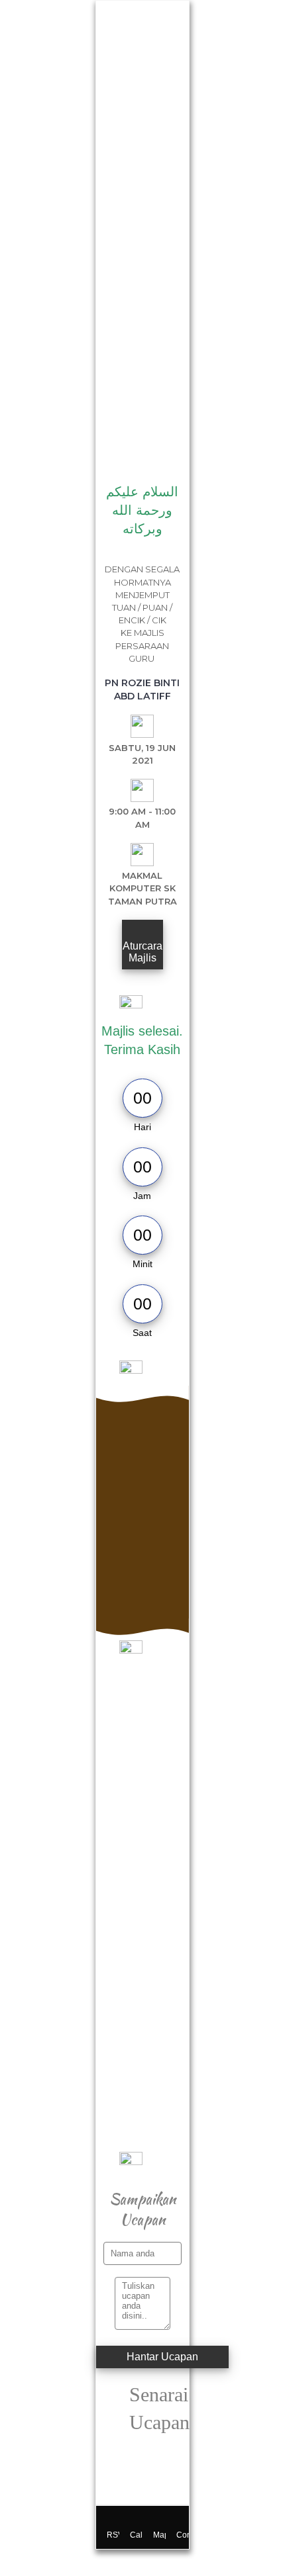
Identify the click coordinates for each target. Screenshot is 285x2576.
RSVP (113, 2535)
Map (159, 2535)
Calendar (136, 2535)
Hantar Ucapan (162, 2357)
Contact (183, 2535)
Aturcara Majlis (142, 952)
